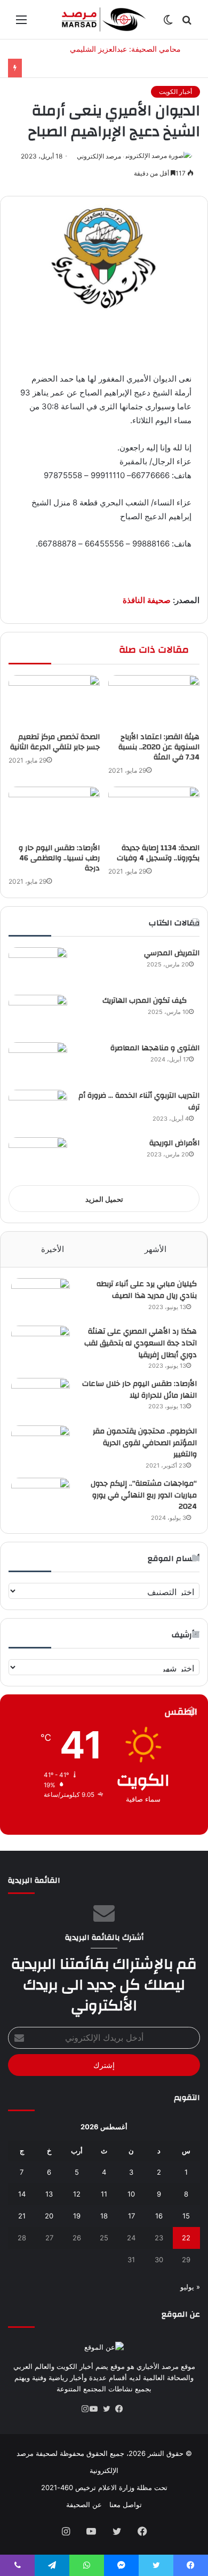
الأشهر (155, 1249)
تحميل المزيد (104, 1199)
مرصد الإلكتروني (99, 156)
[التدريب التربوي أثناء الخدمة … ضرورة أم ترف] (38, 1110)
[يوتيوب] (98, 2409)
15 (186, 2216)
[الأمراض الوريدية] (38, 1157)
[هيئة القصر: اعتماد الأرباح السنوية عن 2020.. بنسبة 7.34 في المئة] (154, 701)
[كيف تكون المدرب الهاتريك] (38, 1015)
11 (104, 2194)
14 (22, 2194)
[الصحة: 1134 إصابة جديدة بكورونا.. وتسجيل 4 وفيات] (154, 812)
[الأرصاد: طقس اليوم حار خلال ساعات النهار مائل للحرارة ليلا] (41, 1398)
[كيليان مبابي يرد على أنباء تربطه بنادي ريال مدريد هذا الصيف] (41, 1298)
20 (49, 2216)
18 (104, 2216)
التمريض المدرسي (172, 953)
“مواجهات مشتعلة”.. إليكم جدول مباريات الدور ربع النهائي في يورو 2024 (144, 1495)
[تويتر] (110, 2409)
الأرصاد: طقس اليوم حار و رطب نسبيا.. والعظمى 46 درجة (59, 858)
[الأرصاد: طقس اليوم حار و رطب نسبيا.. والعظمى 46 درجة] (54, 812)
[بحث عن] (187, 23)
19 (77, 2216)
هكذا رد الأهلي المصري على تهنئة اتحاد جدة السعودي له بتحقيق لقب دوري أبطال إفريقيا (141, 1343)
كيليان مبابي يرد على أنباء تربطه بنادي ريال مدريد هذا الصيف (147, 1290)
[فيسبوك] (123, 2409)
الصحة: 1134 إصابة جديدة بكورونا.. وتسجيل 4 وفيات (158, 853)
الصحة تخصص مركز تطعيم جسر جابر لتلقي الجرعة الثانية (55, 742)
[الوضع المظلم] (168, 23)
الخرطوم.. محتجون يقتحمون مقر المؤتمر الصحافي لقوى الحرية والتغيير (145, 1443)
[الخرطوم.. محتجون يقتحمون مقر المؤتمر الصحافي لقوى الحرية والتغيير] (41, 1445)
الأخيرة (53, 1249)
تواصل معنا (126, 2504)
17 (131, 2216)
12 (77, 2194)
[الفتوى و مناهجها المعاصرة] (38, 1062)
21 (22, 2216)
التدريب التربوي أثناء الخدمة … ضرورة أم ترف (139, 1101)
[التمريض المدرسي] (38, 967)
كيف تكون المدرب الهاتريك (151, 1001)
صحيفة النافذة (147, 600)
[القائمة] (21, 23)
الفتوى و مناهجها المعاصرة (155, 1048)
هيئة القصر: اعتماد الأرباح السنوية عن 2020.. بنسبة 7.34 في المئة (159, 747)
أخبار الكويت (175, 92)
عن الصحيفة (84, 2504)
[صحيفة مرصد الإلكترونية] (104, 19)
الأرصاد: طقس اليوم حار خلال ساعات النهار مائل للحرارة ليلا (139, 1390)
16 (159, 2216)
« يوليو (190, 2287)
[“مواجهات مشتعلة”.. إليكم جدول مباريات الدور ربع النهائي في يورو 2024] (41, 1498)
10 (131, 2194)
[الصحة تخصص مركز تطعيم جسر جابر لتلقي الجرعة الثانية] (54, 701)
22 (186, 2238)
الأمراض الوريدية (174, 1143)
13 (49, 2194)
